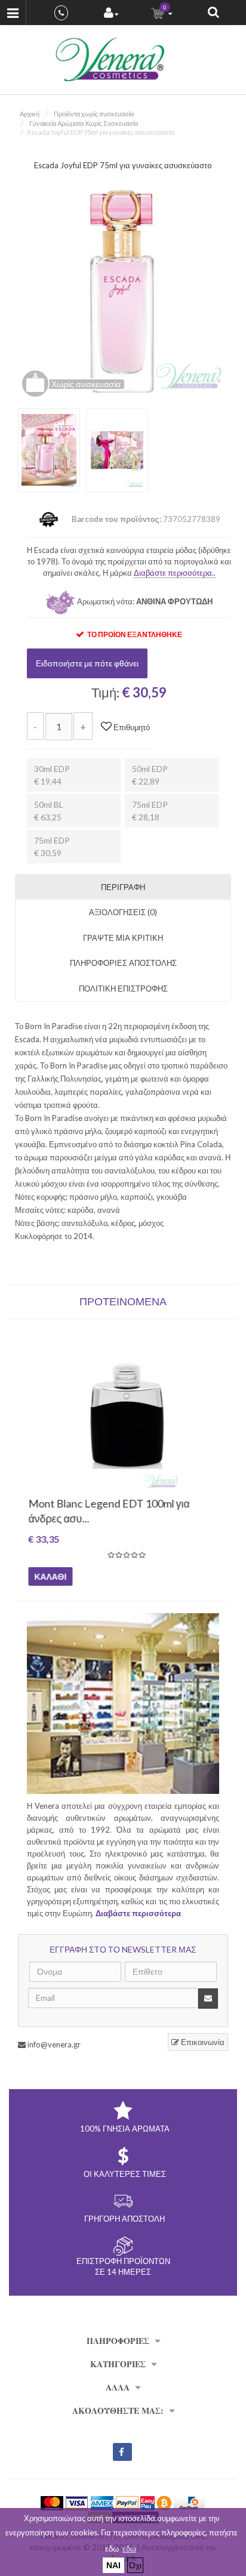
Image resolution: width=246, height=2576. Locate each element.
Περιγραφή (123, 887)
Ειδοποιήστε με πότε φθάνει (87, 663)
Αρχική (30, 114)
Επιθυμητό (131, 727)
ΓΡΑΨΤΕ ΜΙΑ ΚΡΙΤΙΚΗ (123, 938)
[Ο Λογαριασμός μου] (111, 14)
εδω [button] (129, 2549)
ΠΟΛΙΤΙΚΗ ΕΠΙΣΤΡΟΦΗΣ (123, 989)
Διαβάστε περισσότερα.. (175, 573)
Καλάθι (50, 1576)
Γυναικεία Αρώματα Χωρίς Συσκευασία (84, 123)
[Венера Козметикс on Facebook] (122, 2452)
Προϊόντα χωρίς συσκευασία (94, 114)
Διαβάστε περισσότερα (138, 1913)
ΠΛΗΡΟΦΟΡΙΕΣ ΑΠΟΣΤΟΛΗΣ (123, 963)
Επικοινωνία (202, 2042)
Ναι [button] (113, 2565)
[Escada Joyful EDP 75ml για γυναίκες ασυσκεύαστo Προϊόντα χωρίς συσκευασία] (123, 290)
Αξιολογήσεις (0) (123, 912)
